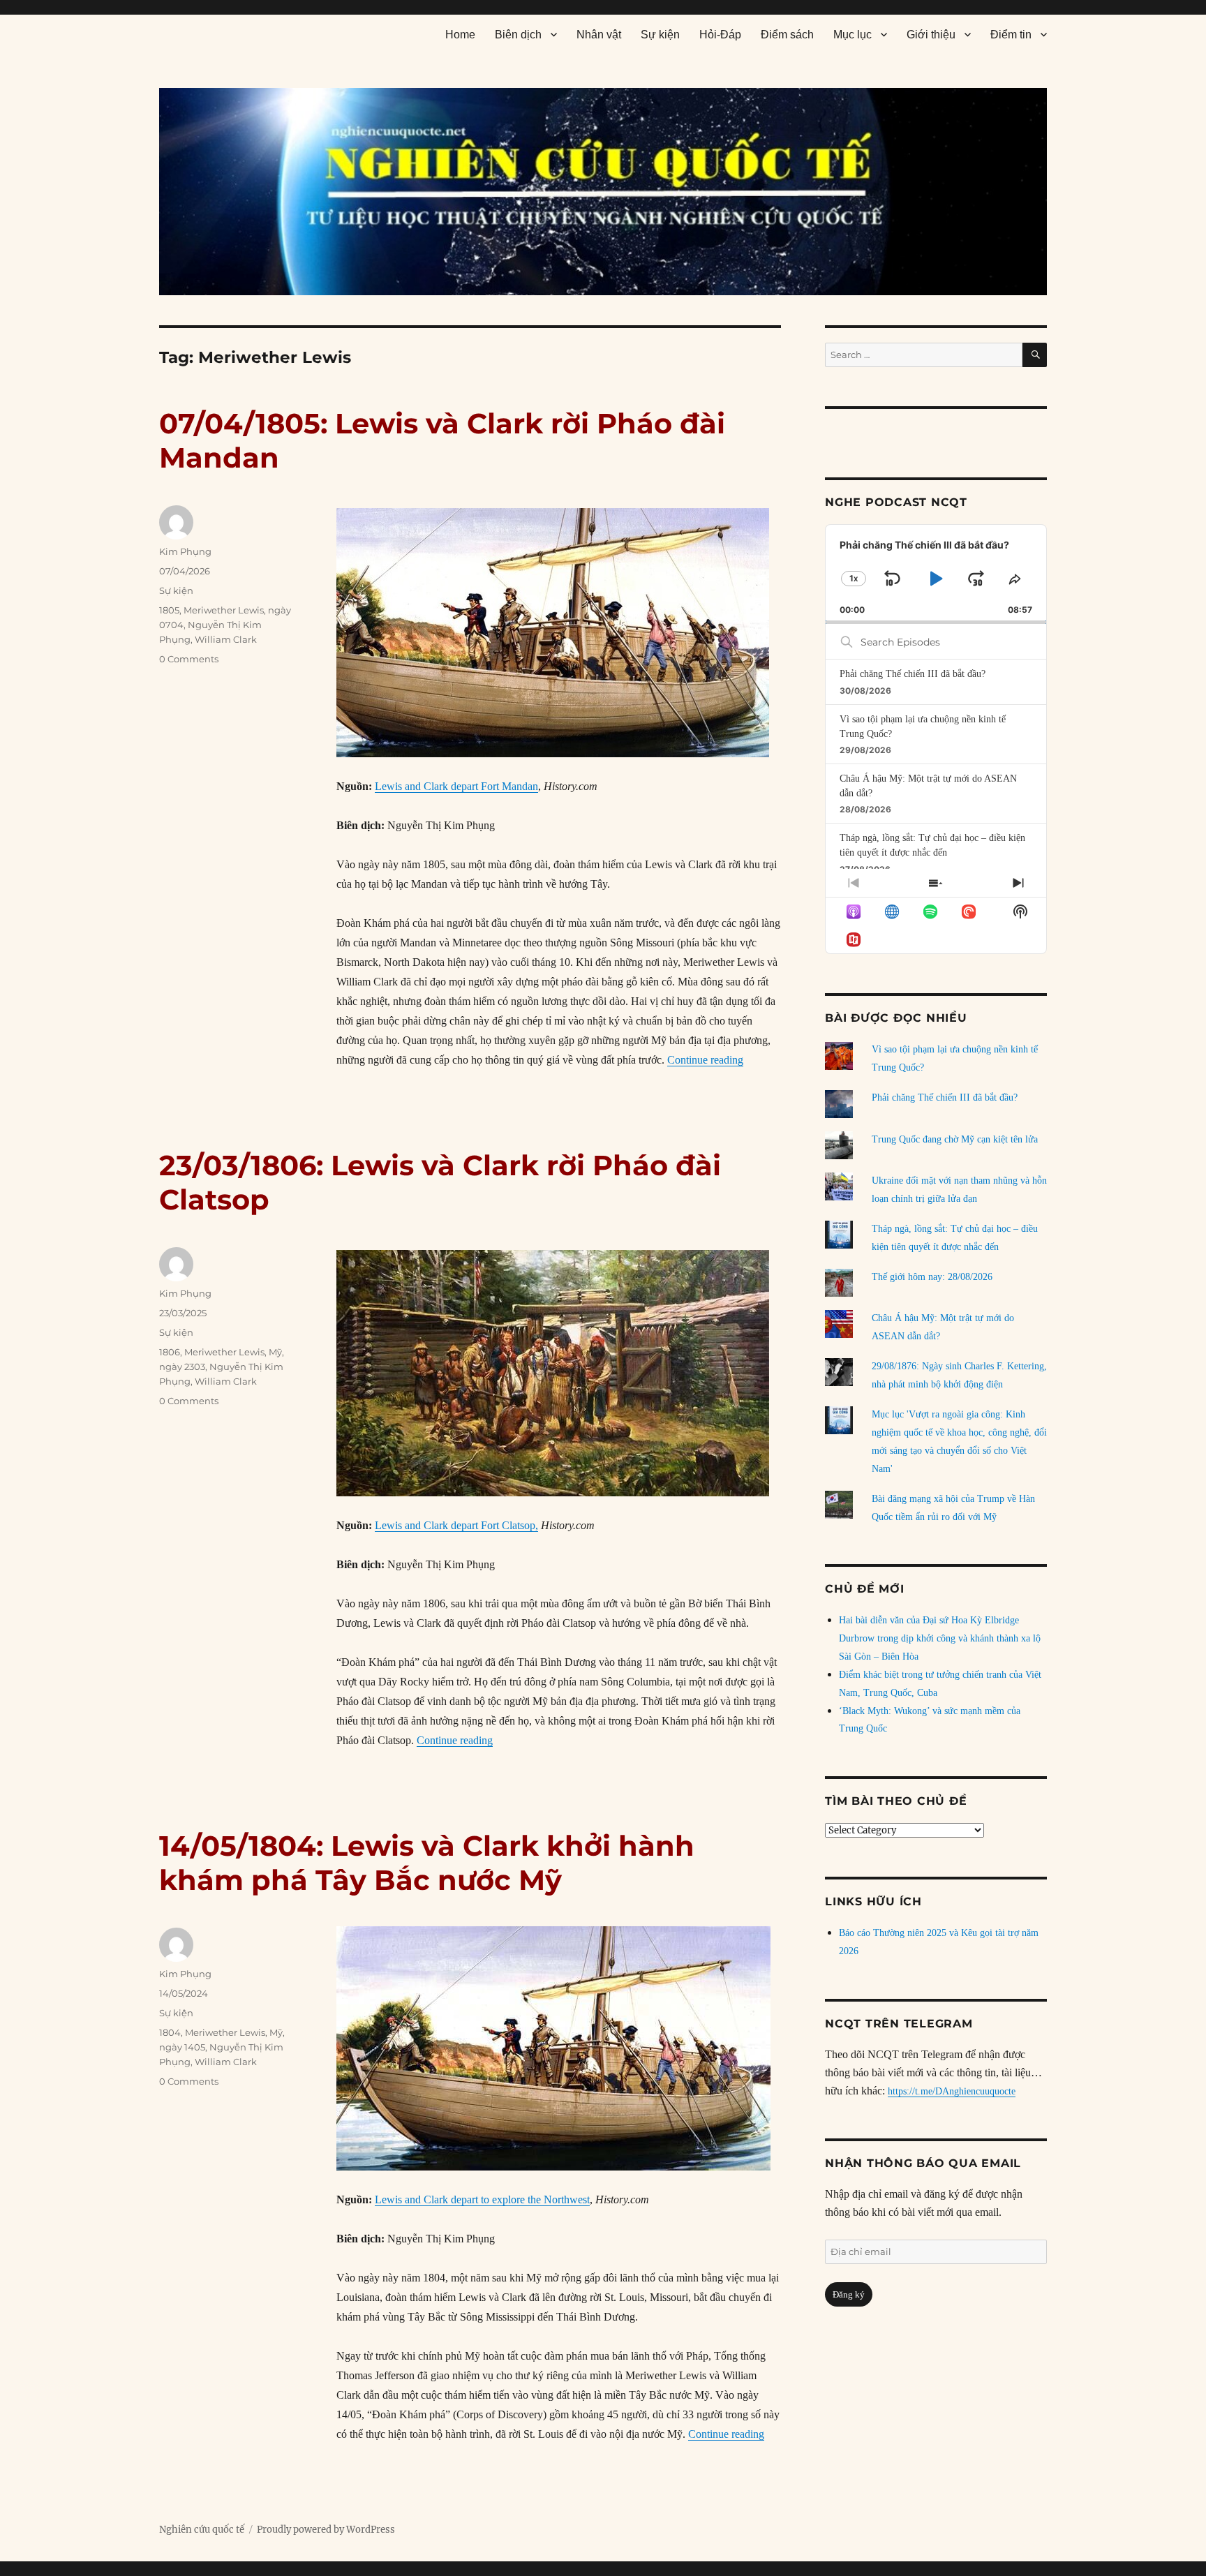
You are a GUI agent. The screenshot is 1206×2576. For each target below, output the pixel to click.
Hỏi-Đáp (720, 35)
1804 (170, 2032)
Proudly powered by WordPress (326, 2530)
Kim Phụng (185, 551)
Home (460, 35)
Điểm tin (1011, 35)
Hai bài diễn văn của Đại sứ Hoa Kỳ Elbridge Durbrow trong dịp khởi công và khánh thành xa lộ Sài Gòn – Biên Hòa (940, 1638)
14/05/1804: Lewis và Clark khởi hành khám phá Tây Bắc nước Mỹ (427, 1863)
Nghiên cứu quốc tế (202, 2530)
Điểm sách (787, 35)
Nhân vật (599, 35)
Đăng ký (849, 2294)
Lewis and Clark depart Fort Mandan (456, 786)
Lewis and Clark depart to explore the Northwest (482, 2199)
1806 (170, 1352)
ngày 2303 (182, 1367)
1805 (169, 610)
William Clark (226, 639)
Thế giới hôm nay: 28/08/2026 (932, 1277)
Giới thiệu (931, 35)
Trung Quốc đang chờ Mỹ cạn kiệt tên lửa (955, 1139)
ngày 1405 (182, 2047)
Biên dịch (518, 35)
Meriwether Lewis (224, 610)
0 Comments (189, 659)
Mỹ (275, 1352)
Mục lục (853, 35)
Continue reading (705, 1060)
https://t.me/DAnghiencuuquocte (952, 2091)
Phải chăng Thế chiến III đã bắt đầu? (913, 674)
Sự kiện (660, 35)
